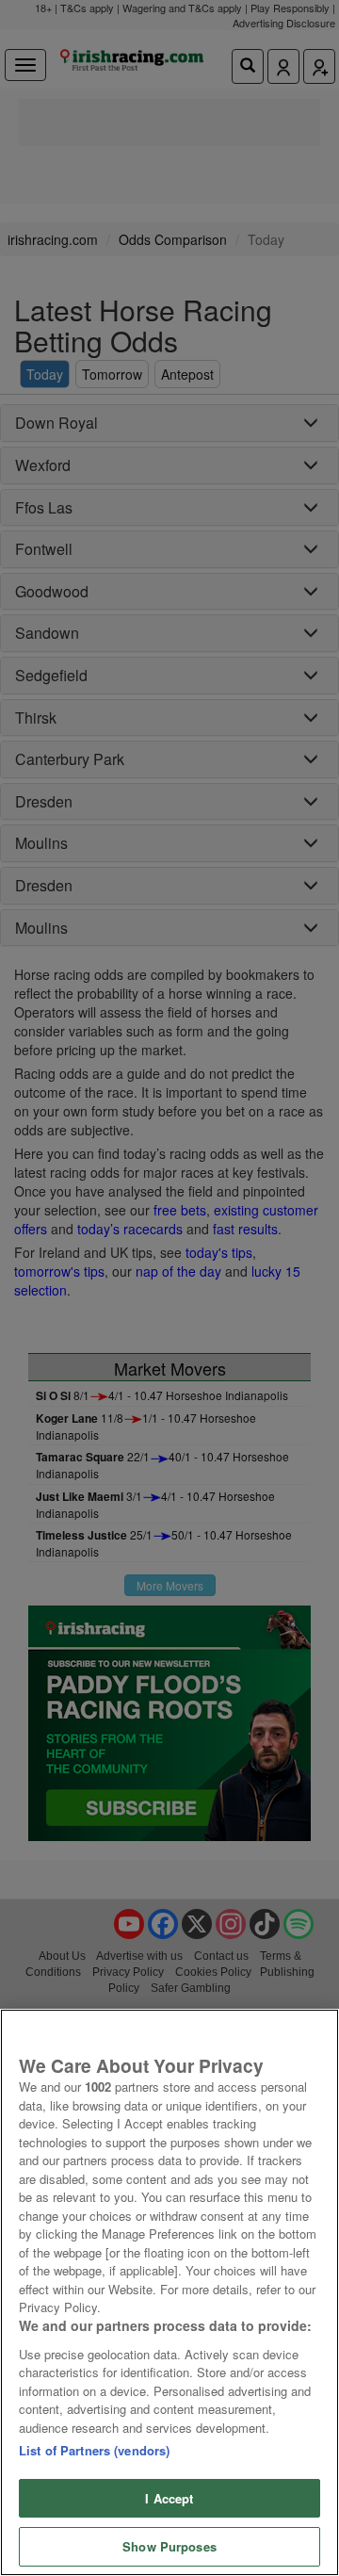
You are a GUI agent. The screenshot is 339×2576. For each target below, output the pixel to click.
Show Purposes (169, 2546)
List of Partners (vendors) (94, 2450)
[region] (169, 2292)
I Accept (169, 2498)
